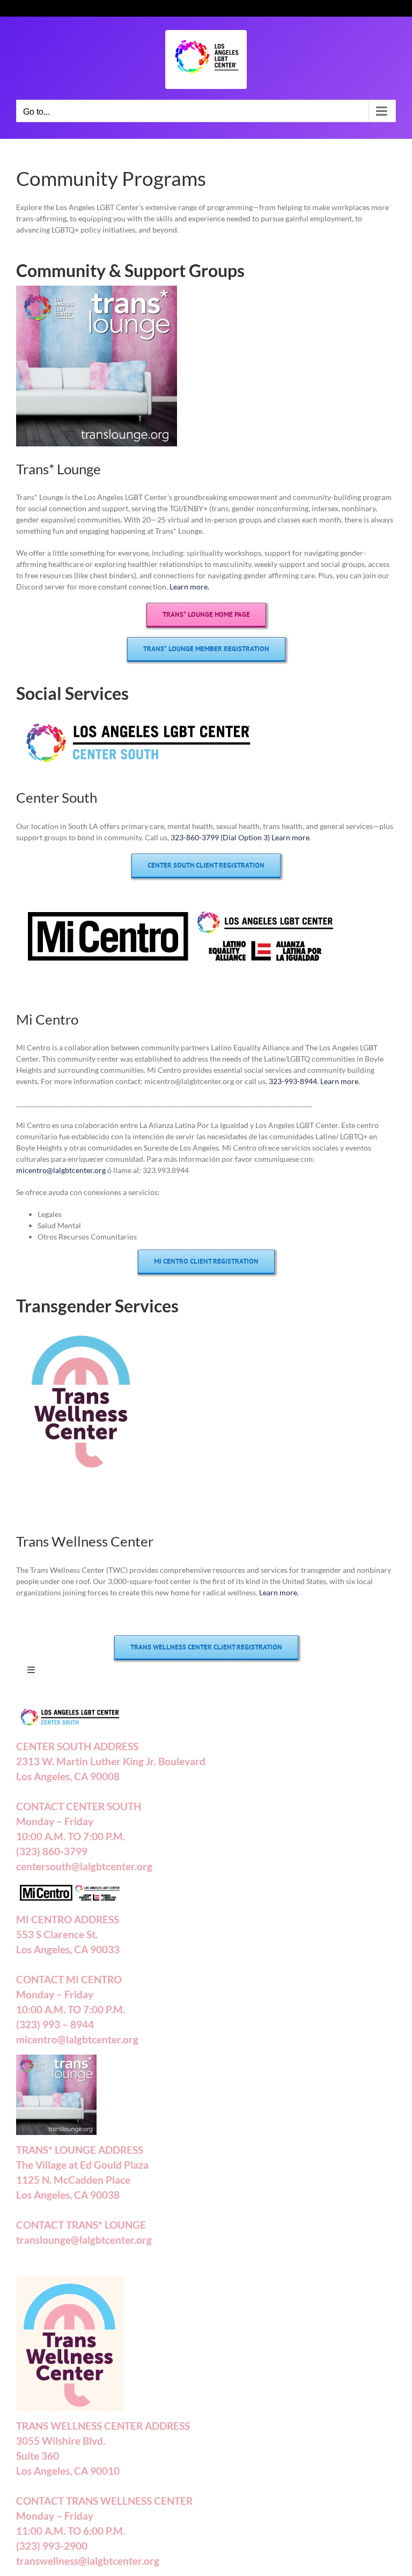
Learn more (290, 837)
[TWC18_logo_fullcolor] (82, 1324)
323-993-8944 (293, 1081)
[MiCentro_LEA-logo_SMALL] (180, 905)
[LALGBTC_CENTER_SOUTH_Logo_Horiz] (138, 711)
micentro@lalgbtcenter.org (61, 1170)
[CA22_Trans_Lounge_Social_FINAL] (97, 289)
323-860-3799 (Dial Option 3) (220, 837)
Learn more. (189, 587)
